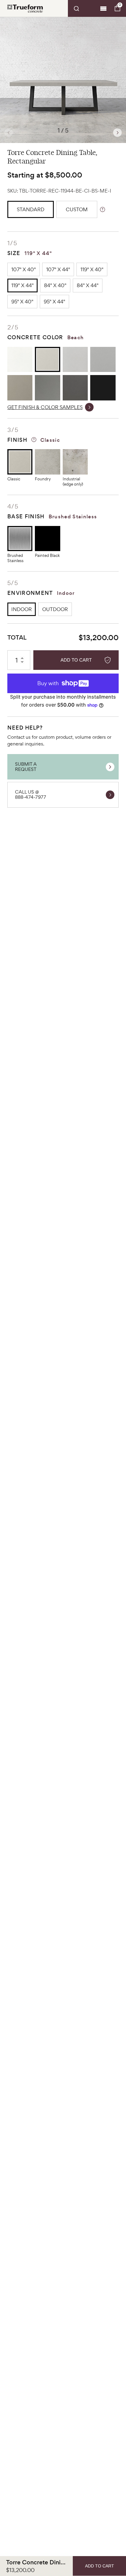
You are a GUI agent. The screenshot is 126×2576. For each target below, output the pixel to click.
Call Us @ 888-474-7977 (31, 794)
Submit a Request (26, 767)
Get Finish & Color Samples (45, 407)
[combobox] (83, 9)
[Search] (83, 9)
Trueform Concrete (25, 8)
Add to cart (76, 660)
